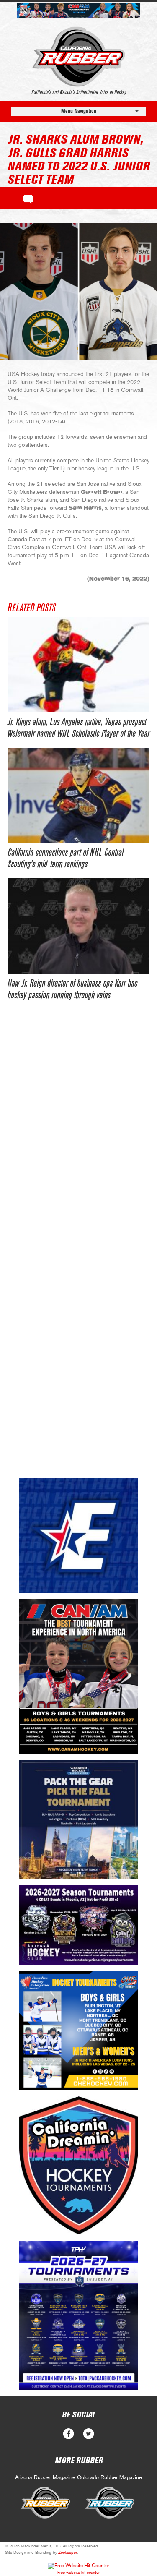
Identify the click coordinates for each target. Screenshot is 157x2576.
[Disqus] (78, 1138)
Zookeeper (68, 2553)
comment (28, 198)
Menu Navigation (79, 111)
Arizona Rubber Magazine (45, 2478)
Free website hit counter (78, 2573)
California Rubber (78, 57)
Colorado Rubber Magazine (109, 2478)
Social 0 (68, 2434)
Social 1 (89, 2434)
